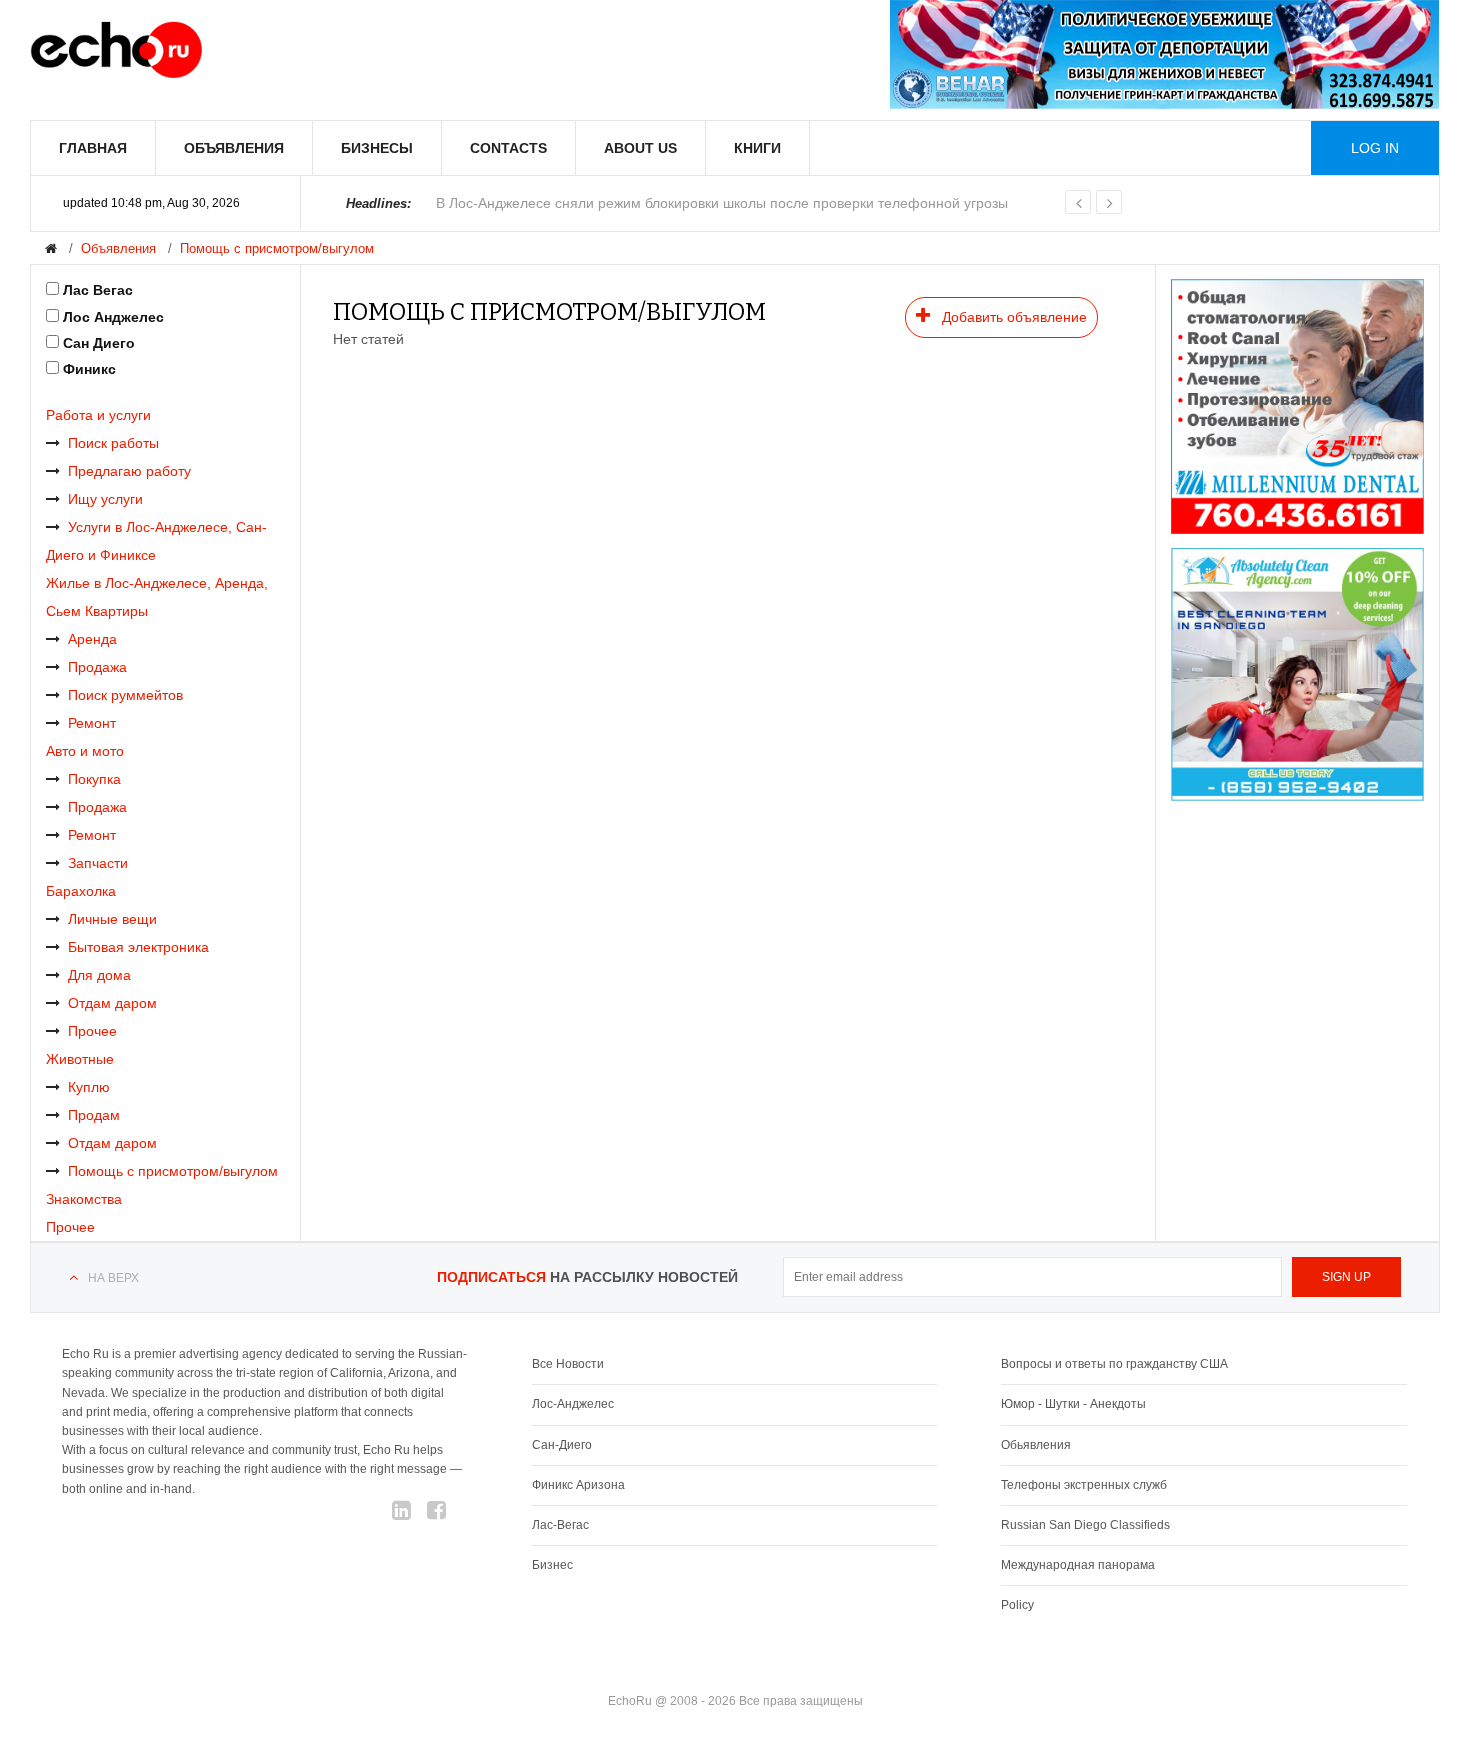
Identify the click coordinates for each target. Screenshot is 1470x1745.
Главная (93, 148)
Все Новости (568, 1364)
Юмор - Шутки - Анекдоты (1073, 1404)
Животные (80, 1059)
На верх (113, 1278)
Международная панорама (1078, 1565)
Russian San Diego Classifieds (1085, 1525)
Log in (1375, 148)
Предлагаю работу (129, 471)
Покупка (94, 779)
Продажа (97, 667)
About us (640, 148)
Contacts (508, 148)
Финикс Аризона (578, 1485)
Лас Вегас (98, 290)
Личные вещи (112, 919)
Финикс (89, 369)
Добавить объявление (1012, 317)
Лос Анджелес (113, 317)
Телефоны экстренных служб (1084, 1485)
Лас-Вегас (560, 1525)
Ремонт (92, 723)
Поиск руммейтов (125, 695)
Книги (757, 148)
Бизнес (552, 1565)
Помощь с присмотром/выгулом (277, 248)
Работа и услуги (98, 415)
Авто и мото (85, 751)
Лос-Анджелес (573, 1404)
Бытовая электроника (138, 947)
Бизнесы (377, 148)
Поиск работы (113, 443)
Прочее (92, 1031)
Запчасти (98, 863)
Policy (1017, 1605)
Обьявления (1036, 1445)
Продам (94, 1115)
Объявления (234, 148)
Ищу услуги (105, 499)
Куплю (89, 1087)
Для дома (99, 975)
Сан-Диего (562, 1445)
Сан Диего (99, 343)
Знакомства (84, 1199)
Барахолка (81, 891)
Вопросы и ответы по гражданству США (1114, 1364)
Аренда (92, 639)
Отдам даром (112, 1003)
